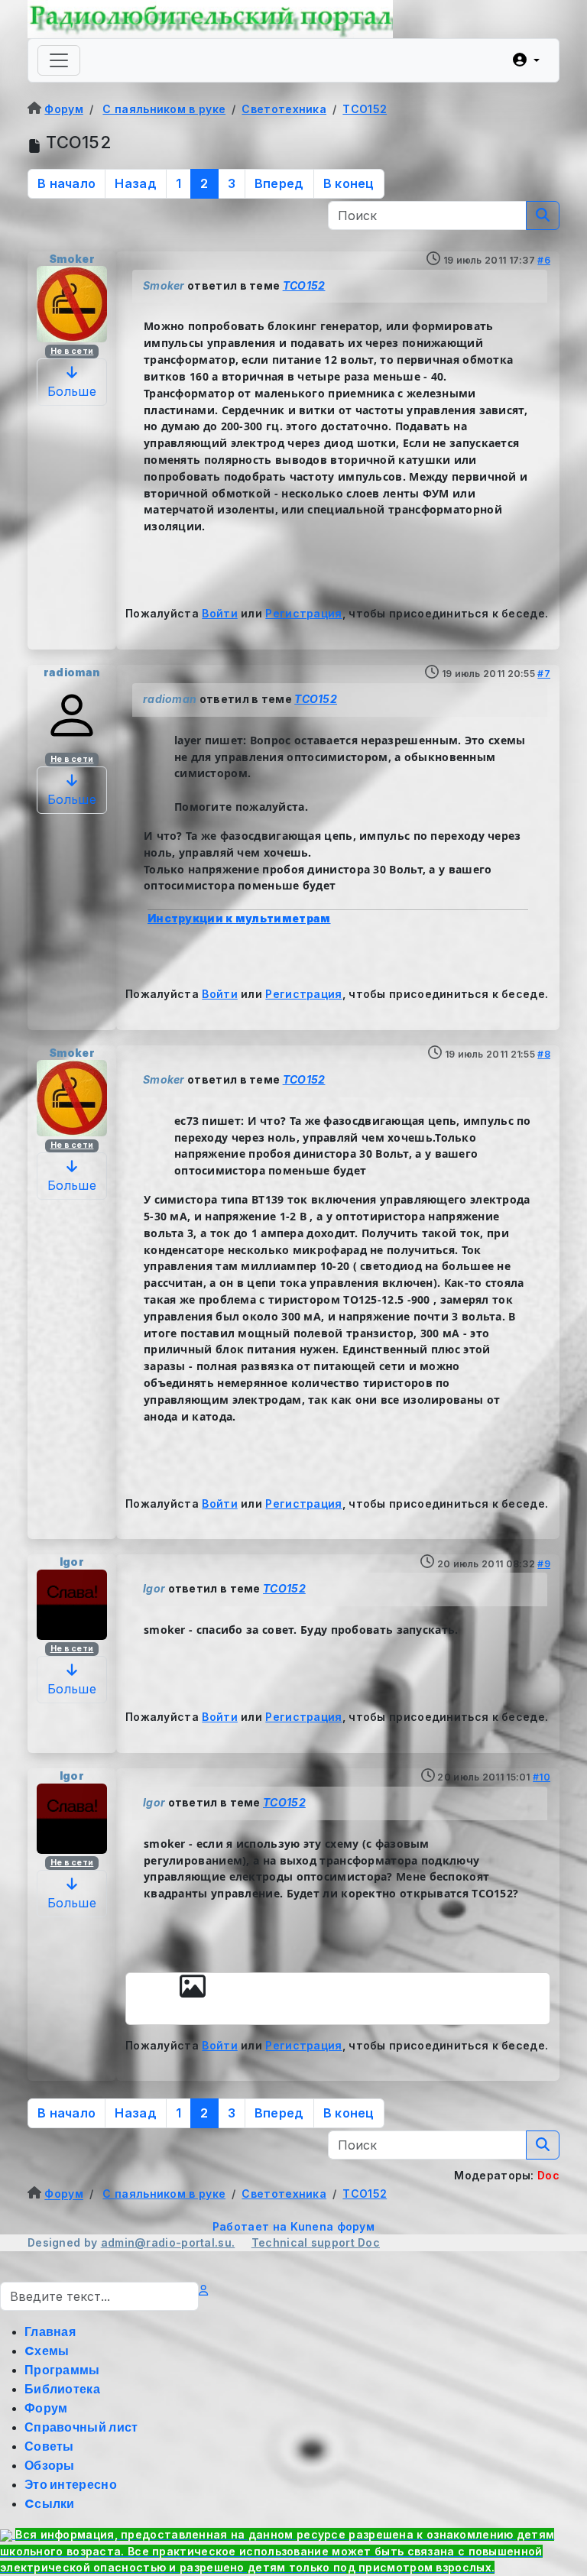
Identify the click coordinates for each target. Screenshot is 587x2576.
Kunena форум (333, 2226)
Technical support (305, 2242)
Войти (220, 613)
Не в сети (72, 351)
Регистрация (303, 613)
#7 (544, 674)
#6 (544, 260)
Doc (369, 2242)
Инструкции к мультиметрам (239, 918)
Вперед (279, 183)
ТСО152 (304, 285)
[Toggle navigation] (59, 60)
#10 (542, 1777)
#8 (544, 1054)
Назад (136, 183)
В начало (66, 183)
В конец (349, 183)
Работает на (250, 2226)
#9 (544, 1564)
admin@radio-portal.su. (168, 2242)
